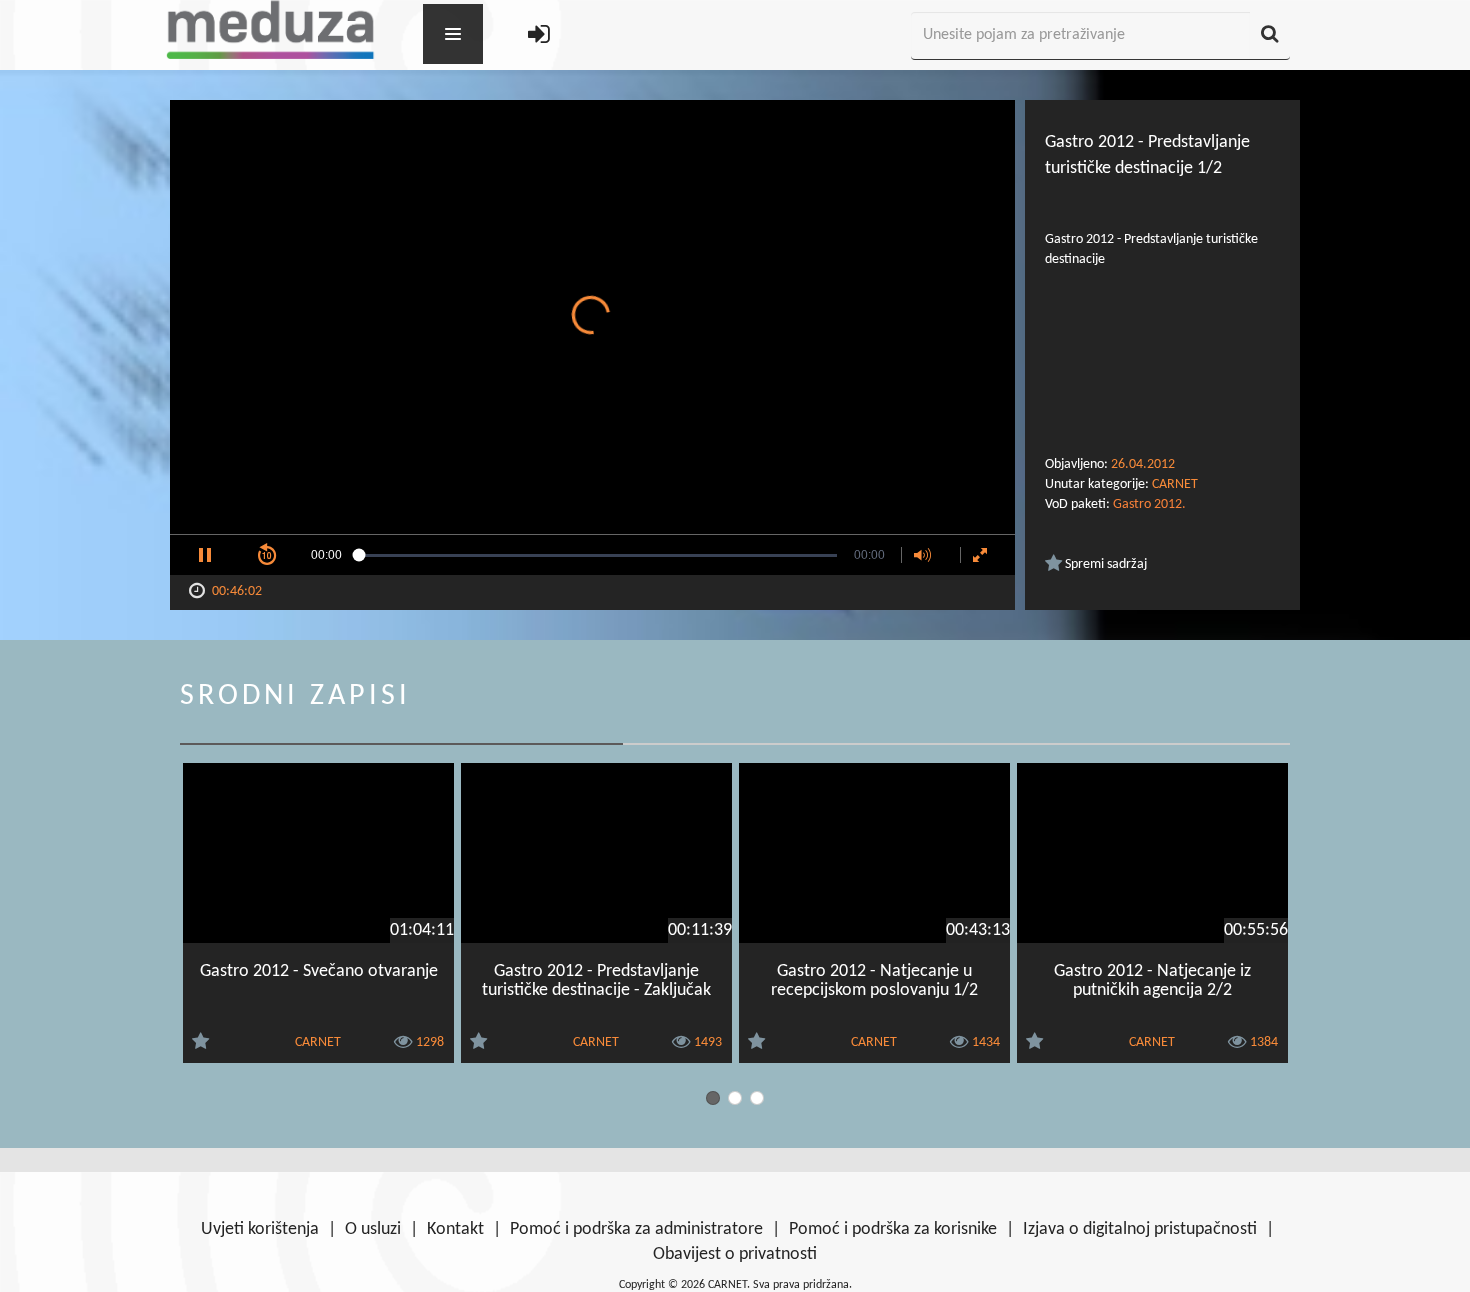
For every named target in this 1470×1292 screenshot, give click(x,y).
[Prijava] (539, 36)
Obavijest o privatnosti (735, 1254)
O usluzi (373, 1229)
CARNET (1175, 484)
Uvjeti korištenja (260, 1229)
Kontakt (455, 1229)
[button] (205, 555)
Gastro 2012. (1149, 504)
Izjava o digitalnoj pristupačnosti (1140, 1229)
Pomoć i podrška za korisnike (893, 1229)
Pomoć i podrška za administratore (636, 1229)
